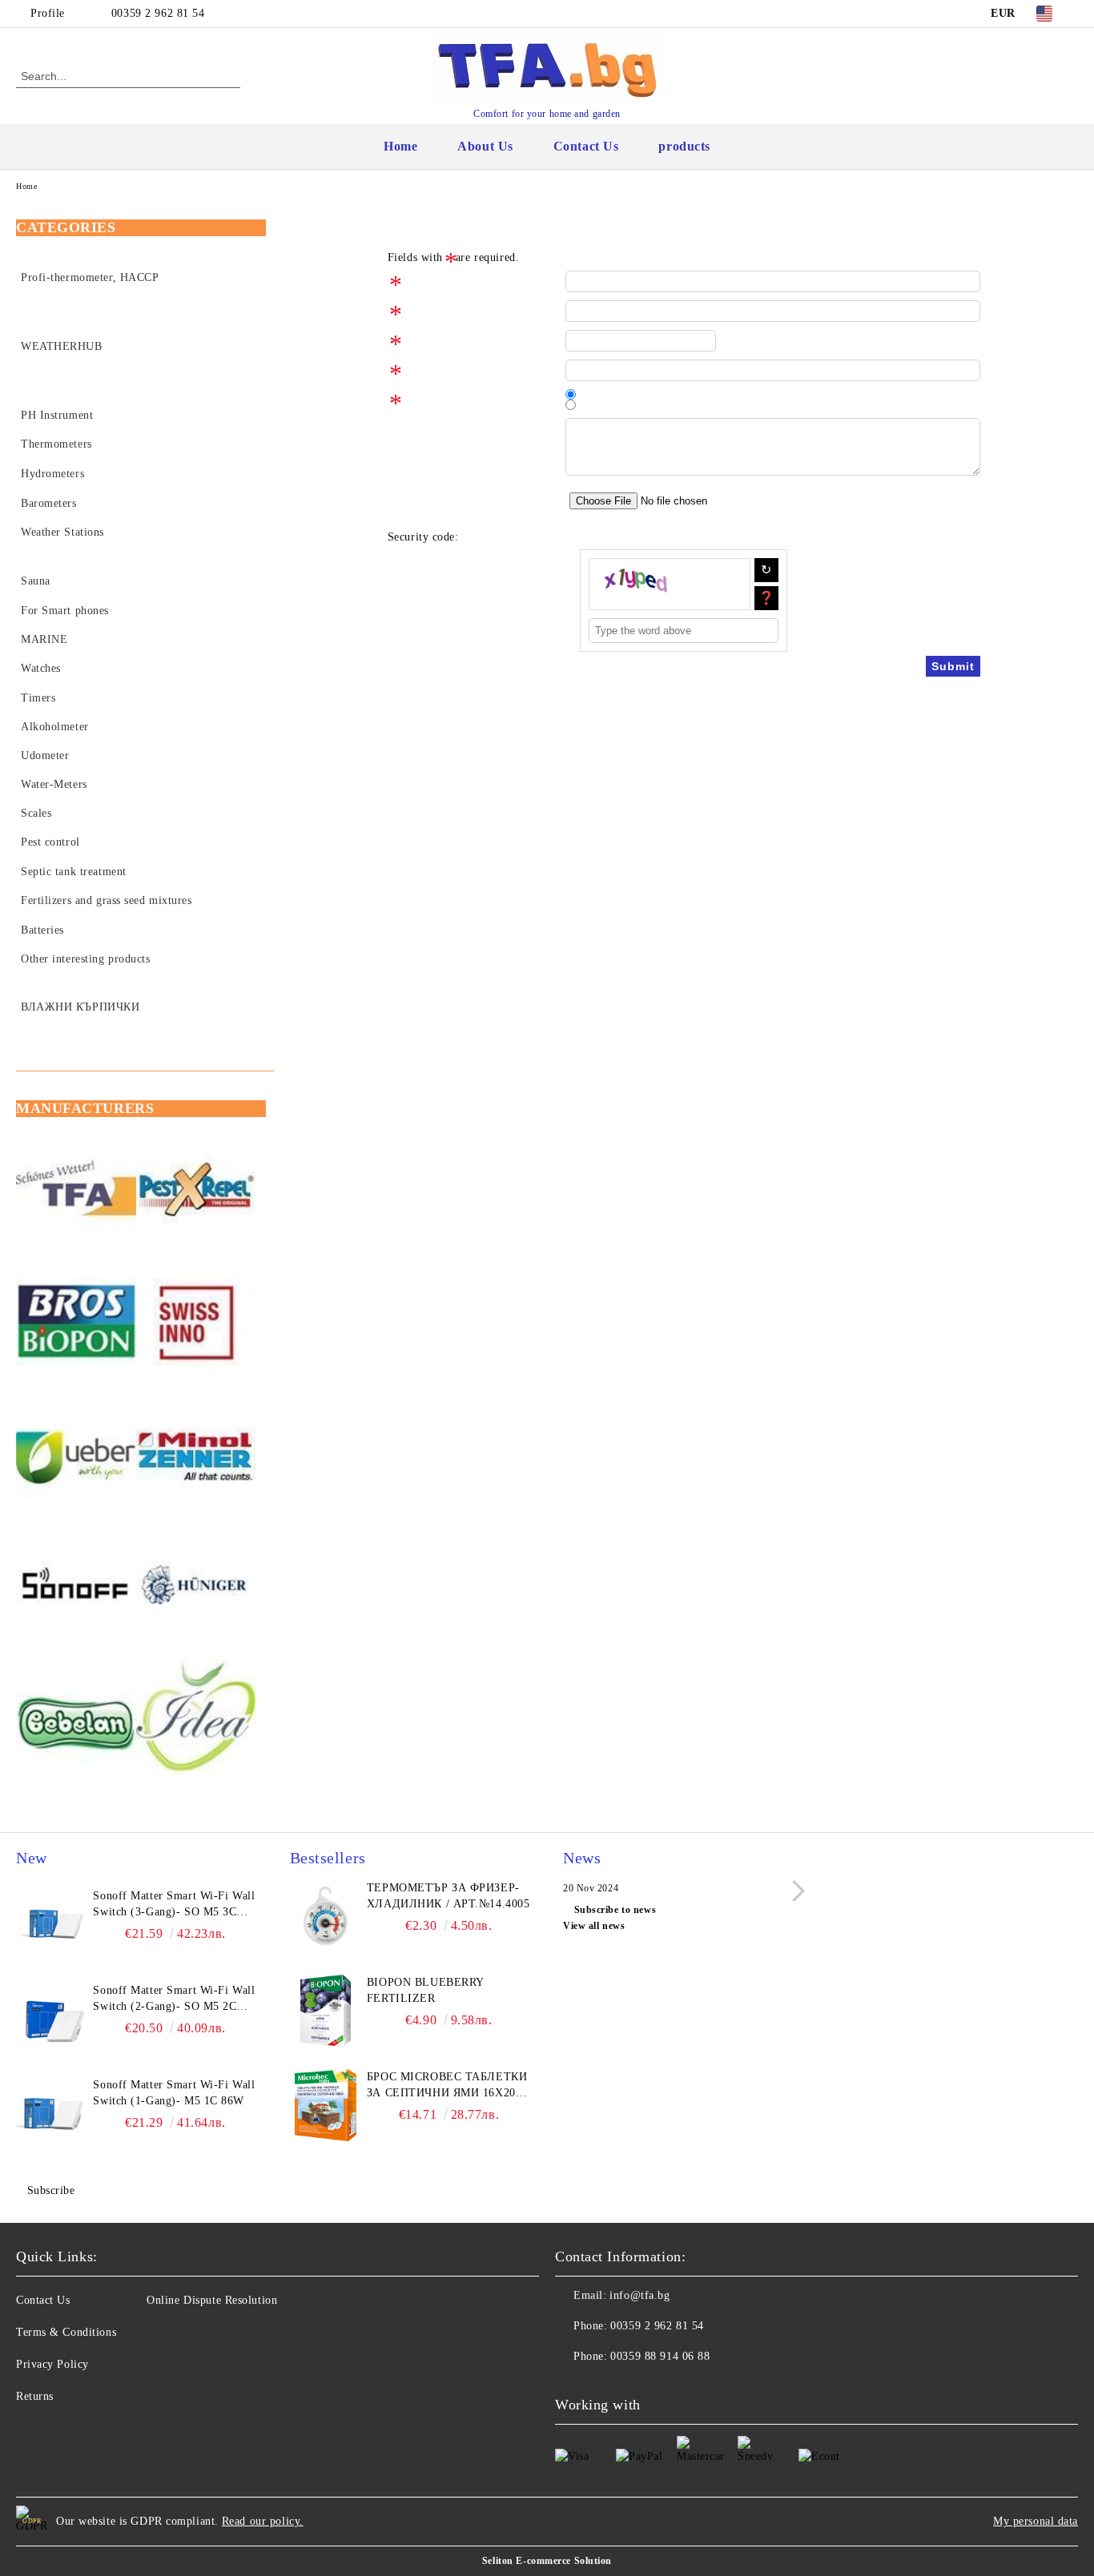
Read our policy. (263, 2521)
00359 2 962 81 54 (158, 13)
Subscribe (51, 2190)
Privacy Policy (52, 2364)
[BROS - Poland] (76, 1324)
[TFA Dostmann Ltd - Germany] (76, 1192)
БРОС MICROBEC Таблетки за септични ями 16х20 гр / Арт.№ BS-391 (447, 2086)
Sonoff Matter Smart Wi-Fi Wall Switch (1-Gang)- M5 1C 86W (174, 2093)
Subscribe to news (615, 1910)
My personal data (1036, 2521)
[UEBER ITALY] (76, 1457)
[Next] (794, 1891)
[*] (477, 281)
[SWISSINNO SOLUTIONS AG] (196, 1324)
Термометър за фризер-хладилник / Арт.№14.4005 (448, 1896)
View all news (594, 1926)
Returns (35, 2396)
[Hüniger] (196, 1589)
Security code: (423, 537)
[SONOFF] (76, 1589)
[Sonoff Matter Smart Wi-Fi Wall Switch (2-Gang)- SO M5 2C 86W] (52, 2019)
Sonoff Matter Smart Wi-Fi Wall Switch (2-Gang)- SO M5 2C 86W (174, 1999)
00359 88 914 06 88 (660, 2356)
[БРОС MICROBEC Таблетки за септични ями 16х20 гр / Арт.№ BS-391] (326, 2105)
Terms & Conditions (66, 2332)
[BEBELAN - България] (76, 1722)
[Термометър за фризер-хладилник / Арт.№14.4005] (326, 1916)
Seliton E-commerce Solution (547, 2561)
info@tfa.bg (640, 2295)
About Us (485, 146)
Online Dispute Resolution (212, 2300)
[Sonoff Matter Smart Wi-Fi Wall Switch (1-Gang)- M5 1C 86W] (52, 2113)
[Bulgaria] (196, 1192)
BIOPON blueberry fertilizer (425, 1990)
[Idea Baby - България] (196, 1722)
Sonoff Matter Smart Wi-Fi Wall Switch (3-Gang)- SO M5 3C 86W (174, 1905)
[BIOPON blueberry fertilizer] (326, 2011)
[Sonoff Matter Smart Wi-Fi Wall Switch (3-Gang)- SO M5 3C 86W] (52, 1924)
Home (400, 146)
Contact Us (586, 146)
